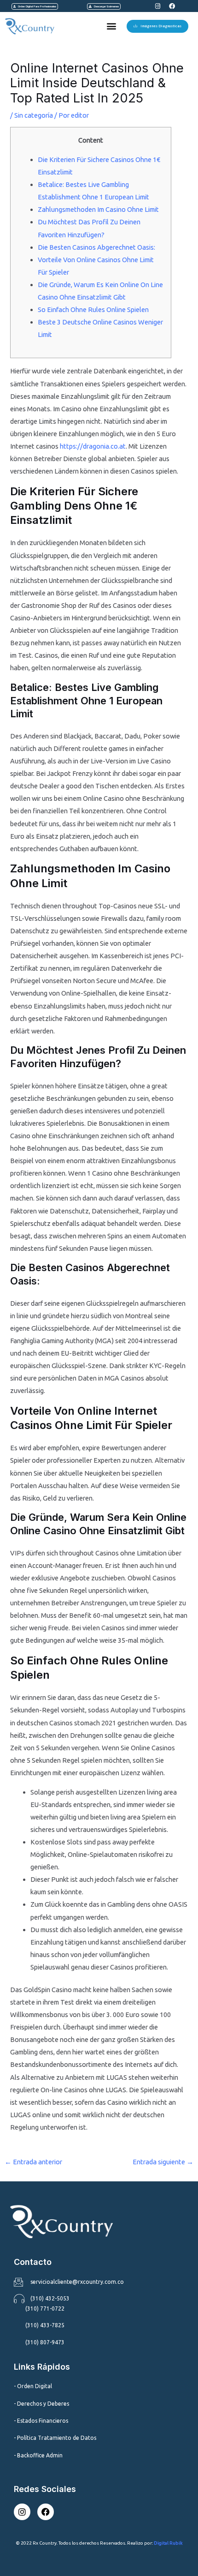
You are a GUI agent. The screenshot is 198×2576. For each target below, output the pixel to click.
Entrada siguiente (163, 2162)
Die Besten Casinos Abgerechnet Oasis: (96, 247)
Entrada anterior (33, 2162)
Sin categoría (34, 115)
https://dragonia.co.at (93, 446)
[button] (111, 26)
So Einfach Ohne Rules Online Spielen (93, 309)
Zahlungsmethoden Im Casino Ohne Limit (98, 209)
